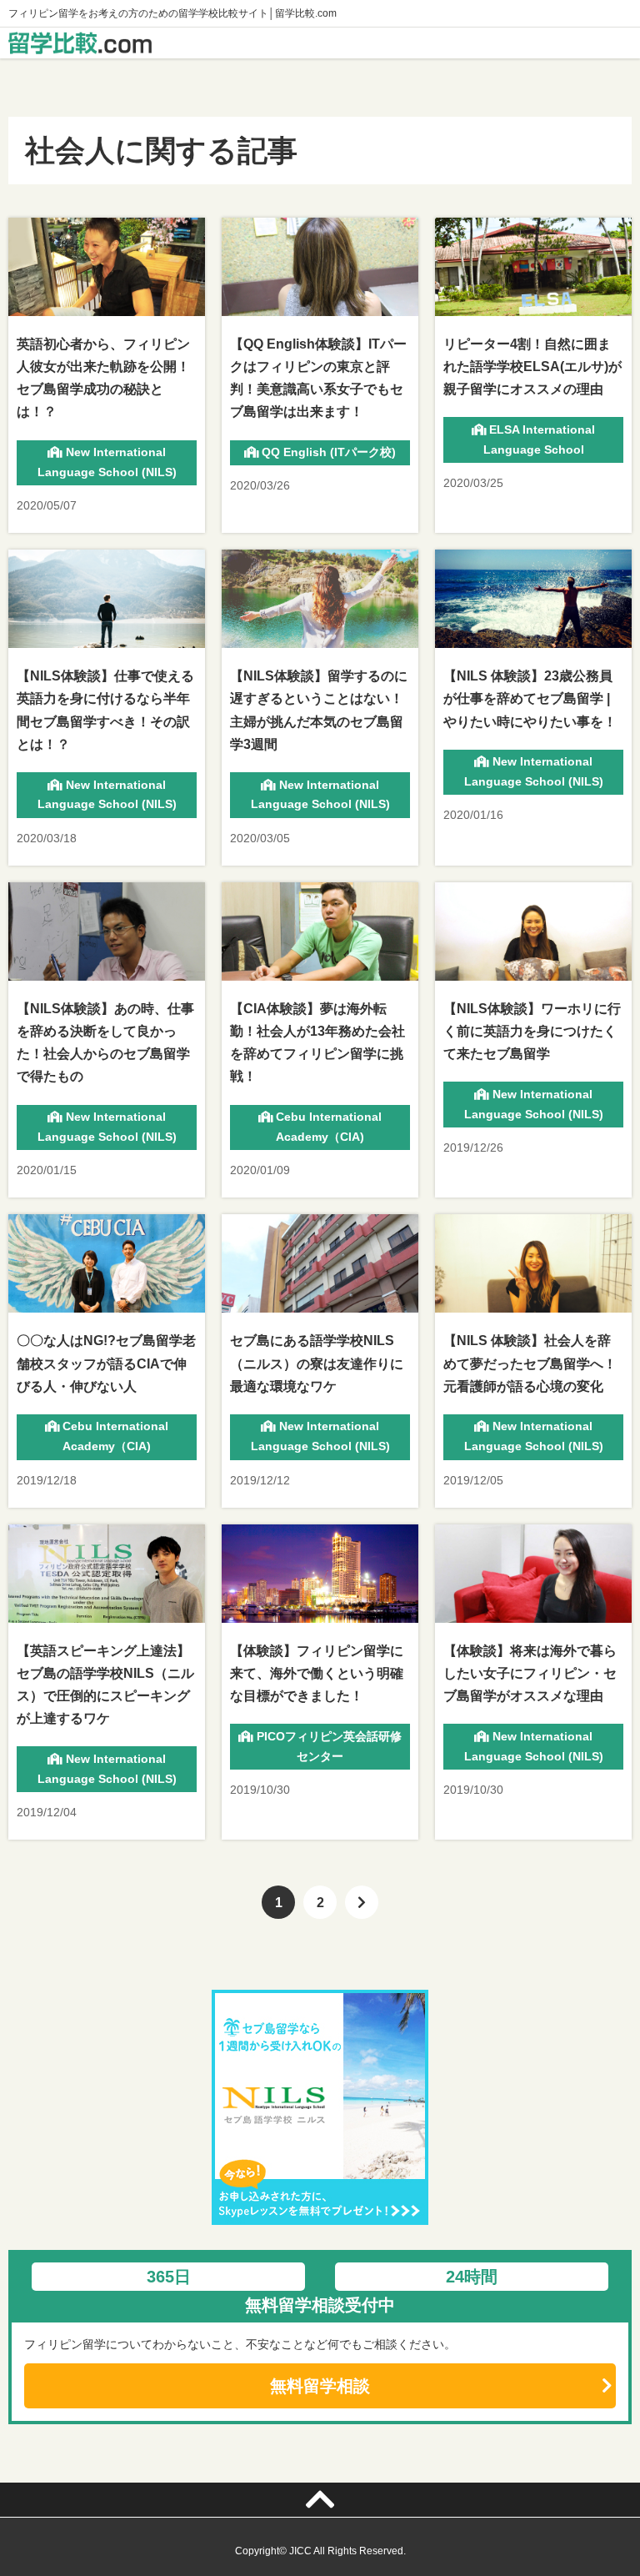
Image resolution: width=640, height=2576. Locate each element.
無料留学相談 (320, 2386)
